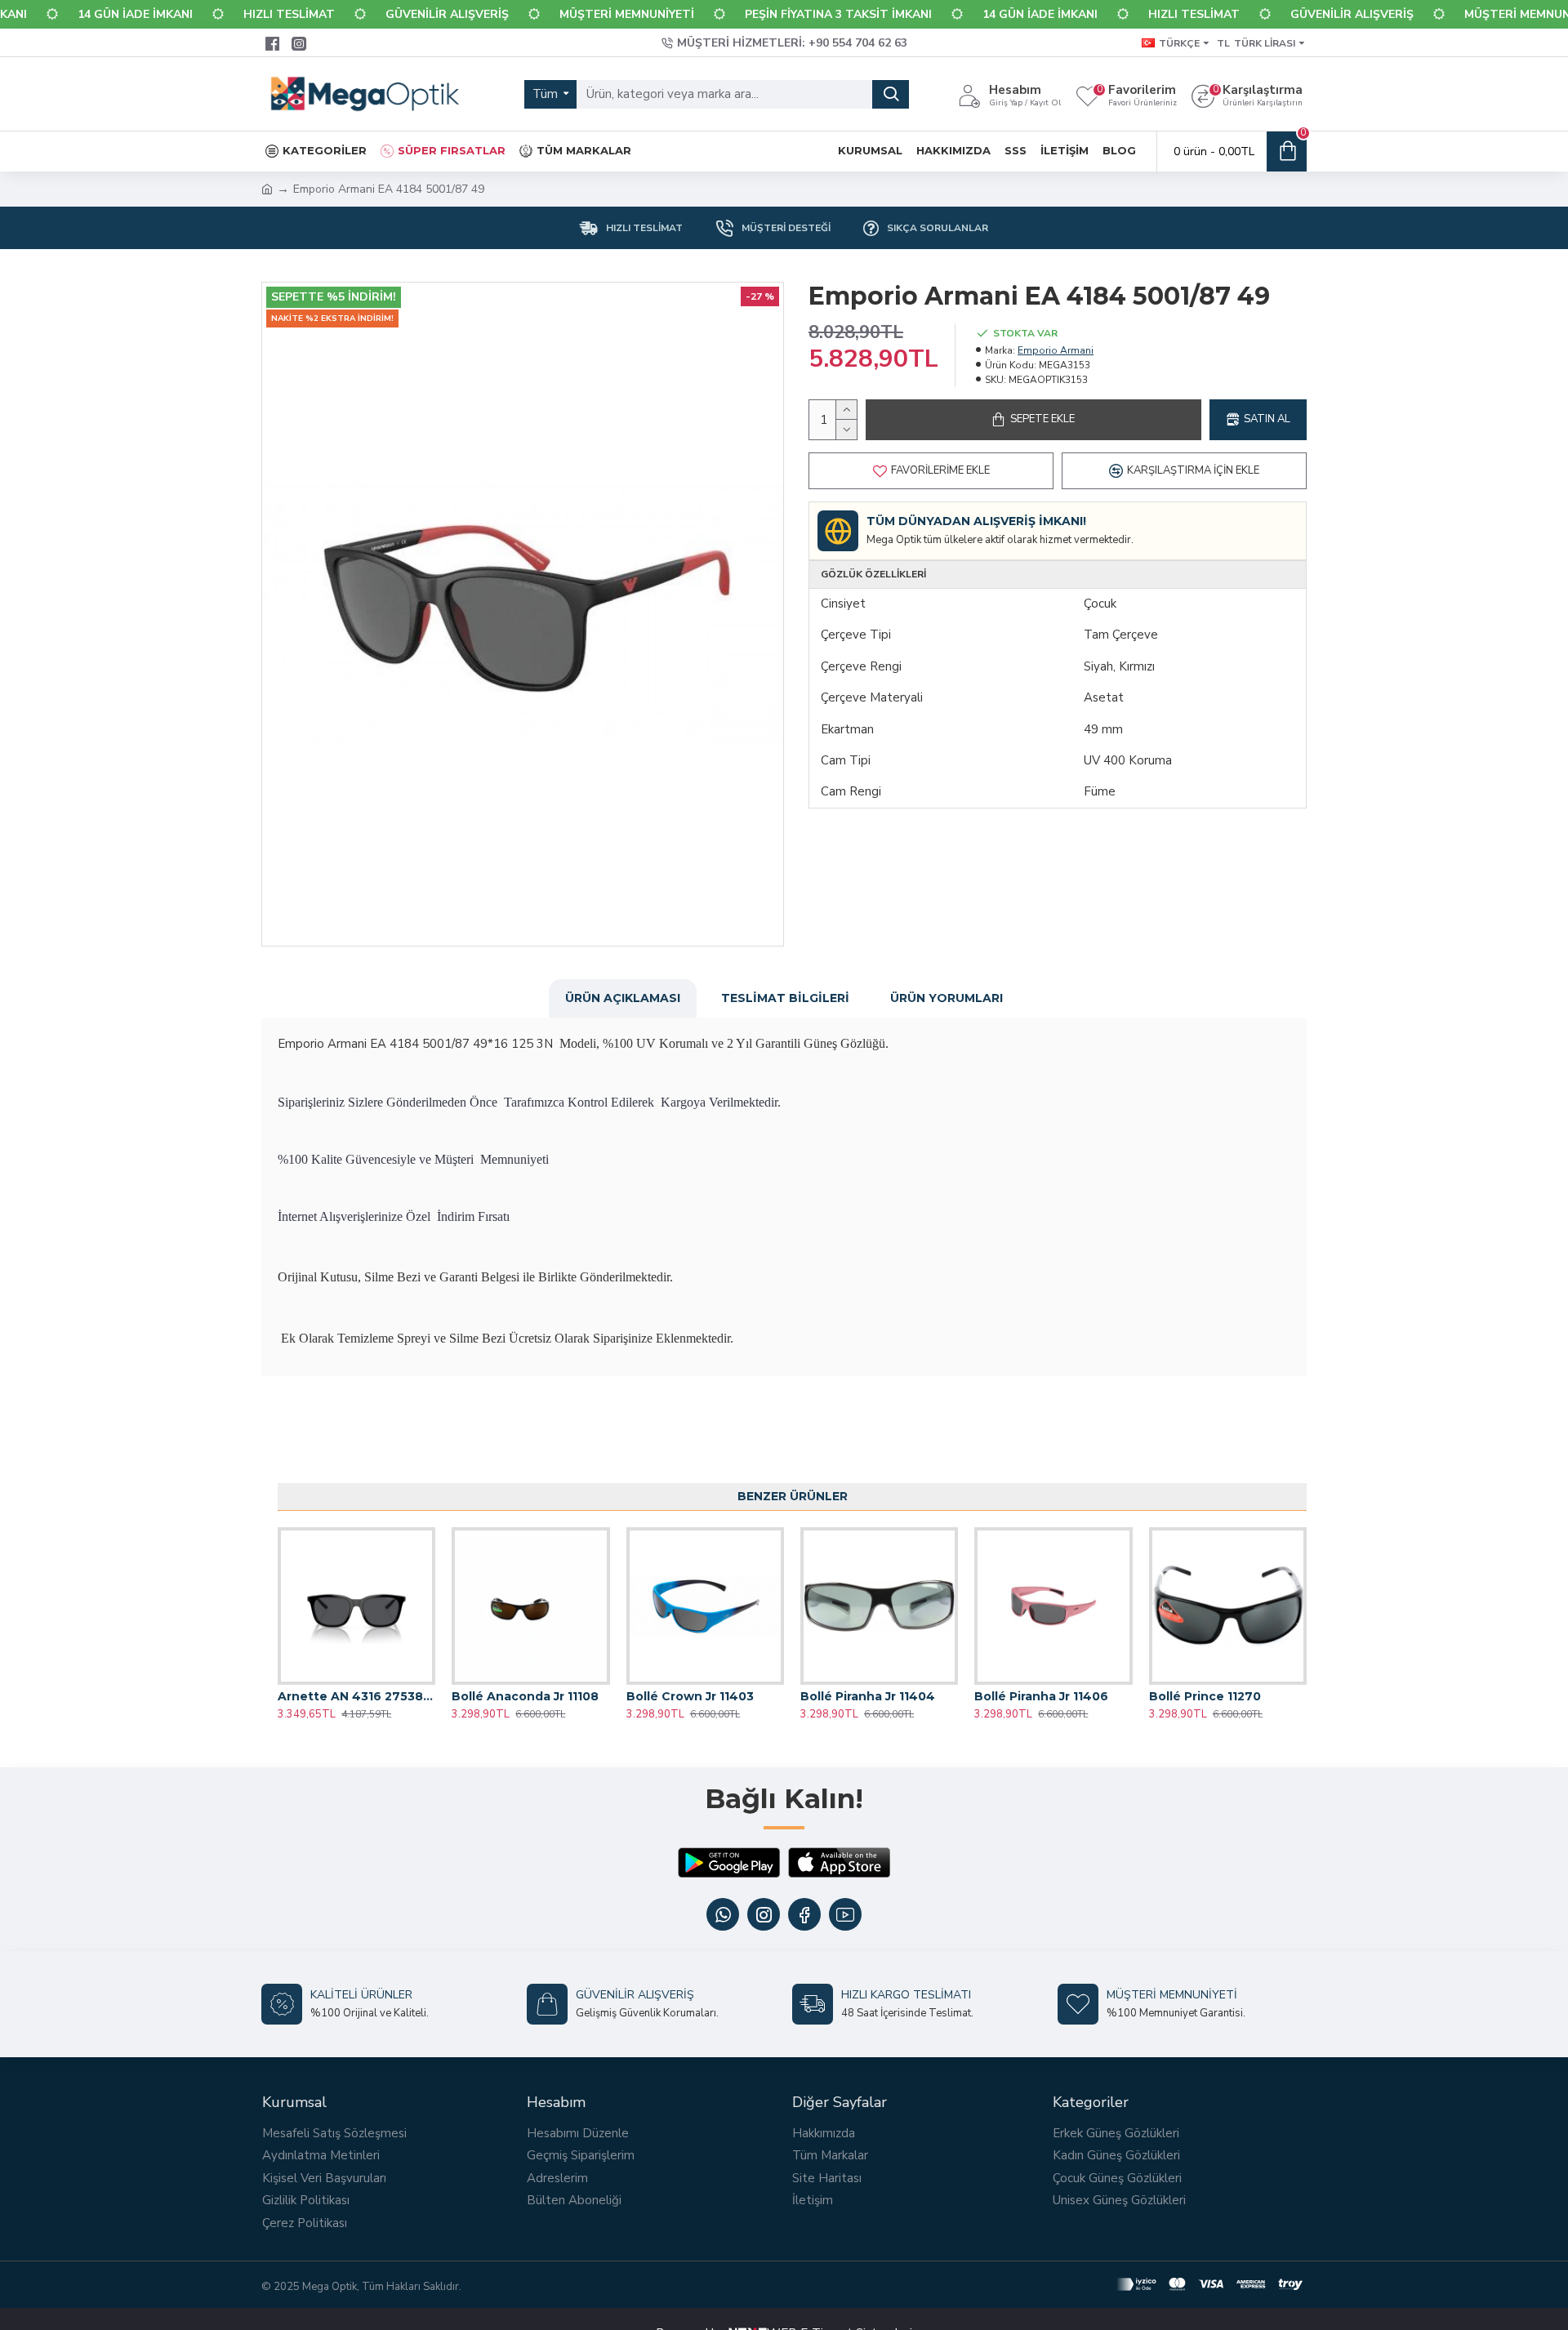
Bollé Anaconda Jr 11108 (525, 1696)
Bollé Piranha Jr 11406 (1041, 1696)
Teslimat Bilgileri (785, 998)
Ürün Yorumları (947, 998)
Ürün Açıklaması (623, 998)
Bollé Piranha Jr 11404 (868, 1696)
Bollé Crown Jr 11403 (690, 1696)
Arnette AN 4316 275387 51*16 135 (356, 1696)
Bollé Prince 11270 (1205, 1696)
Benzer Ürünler (793, 1496)
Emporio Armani (1056, 350)
